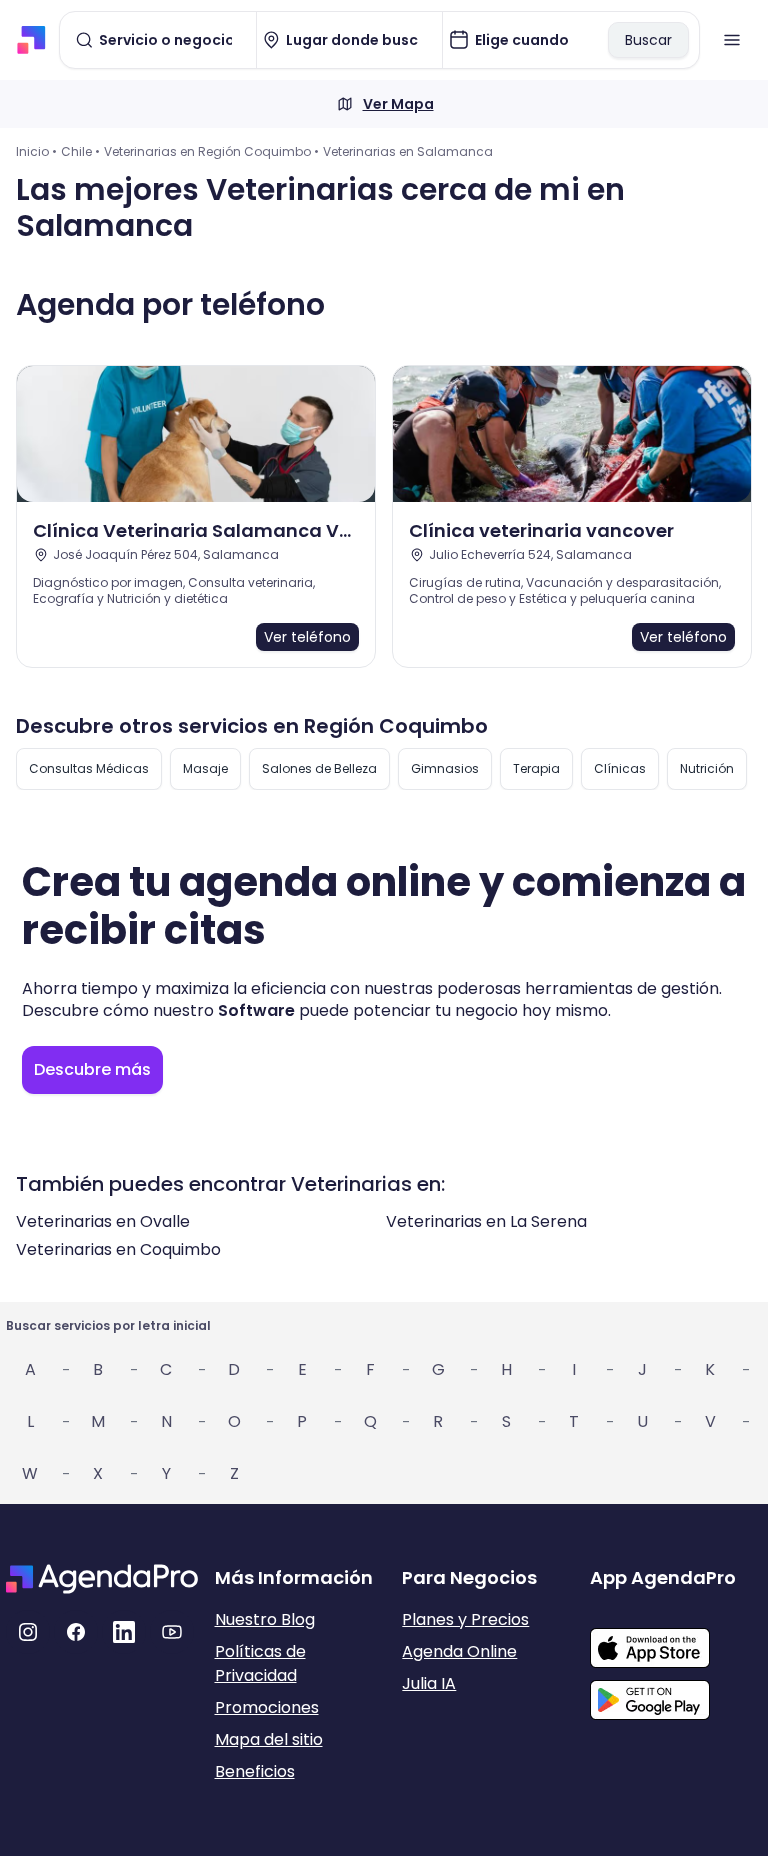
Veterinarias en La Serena (486, 1221)
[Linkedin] (124, 1632)
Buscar (648, 40)
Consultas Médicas (89, 768)
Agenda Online (459, 1651)
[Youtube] (172, 1632)
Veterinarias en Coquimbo (118, 1249)
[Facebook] (76, 1632)
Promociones (267, 1707)
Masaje (205, 768)
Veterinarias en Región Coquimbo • (211, 151)
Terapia (536, 768)
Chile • (80, 151)
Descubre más (92, 1069)
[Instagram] (28, 1632)
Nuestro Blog (265, 1619)
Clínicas (620, 768)
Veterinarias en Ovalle (103, 1221)
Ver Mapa (398, 104)
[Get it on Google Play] (676, 1694)
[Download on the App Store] (676, 1638)
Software (256, 1010)
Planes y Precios (465, 1619)
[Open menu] (732, 40)
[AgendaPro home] (31, 40)
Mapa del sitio (269, 1739)
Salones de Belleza (319, 768)
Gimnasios (445, 768)
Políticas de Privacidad (260, 1663)
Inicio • (36, 151)
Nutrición (707, 768)
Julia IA (429, 1683)
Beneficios (255, 1771)
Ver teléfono (307, 637)
